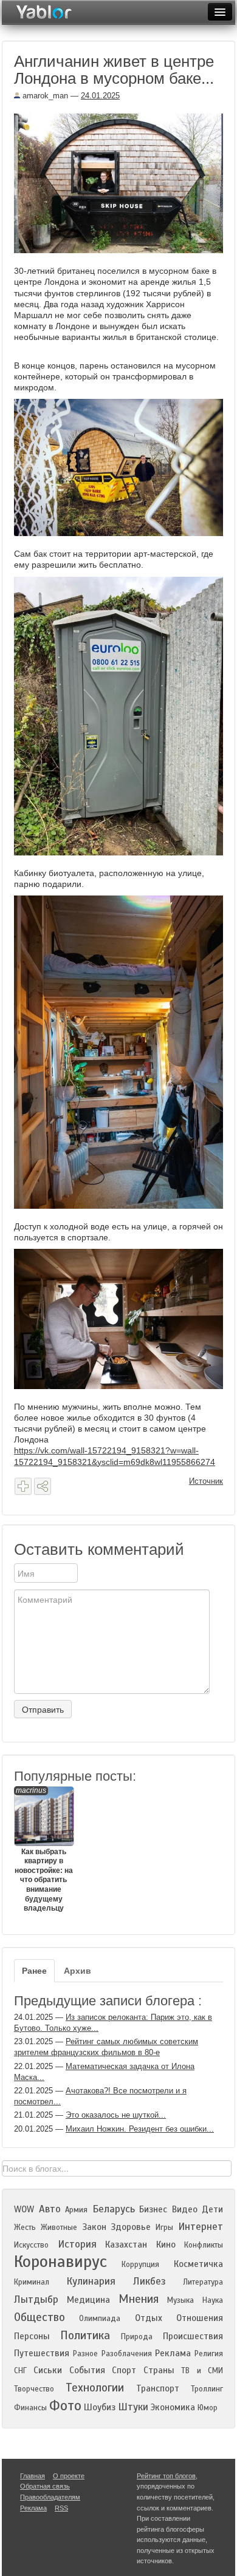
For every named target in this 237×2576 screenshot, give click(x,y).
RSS (61, 2508)
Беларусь (114, 2209)
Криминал (32, 2282)
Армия (76, 2210)
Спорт (124, 2370)
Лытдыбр (36, 2299)
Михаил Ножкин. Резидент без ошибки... (140, 2129)
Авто (50, 2209)
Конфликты (204, 2245)
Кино (166, 2245)
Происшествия (193, 2336)
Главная (33, 2476)
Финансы (30, 2408)
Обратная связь (45, 2486)
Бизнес (153, 2209)
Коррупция (140, 2265)
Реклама (173, 2353)
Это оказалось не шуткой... (116, 2115)
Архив (77, 1971)
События (87, 2370)
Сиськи (48, 2370)
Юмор (208, 2408)
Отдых (149, 2318)
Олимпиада (100, 2319)
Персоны (32, 2336)
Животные (59, 2228)
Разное (85, 2354)
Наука (213, 2300)
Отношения (200, 2318)
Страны (159, 2370)
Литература (203, 2282)
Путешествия (42, 2353)
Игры (164, 2228)
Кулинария (91, 2281)
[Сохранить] (23, 1486)
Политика (85, 2335)
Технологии (95, 2387)
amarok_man (44, 96)
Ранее (34, 1971)
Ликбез (149, 2281)
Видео (185, 2209)
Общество (39, 2317)
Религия (209, 2354)
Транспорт (158, 2388)
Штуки (133, 2407)
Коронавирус (60, 2262)
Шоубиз (100, 2407)
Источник (206, 1481)
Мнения (139, 2299)
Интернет (201, 2227)
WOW (24, 2209)
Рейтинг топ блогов (166, 2476)
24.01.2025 (100, 96)
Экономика (173, 2407)
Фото (65, 2406)
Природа (137, 2337)
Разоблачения (127, 2354)
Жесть (25, 2228)
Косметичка (198, 2264)
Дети (212, 2209)
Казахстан (126, 2245)
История (77, 2244)
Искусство (31, 2245)
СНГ (20, 2371)
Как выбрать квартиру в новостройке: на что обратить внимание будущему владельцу (44, 1850)
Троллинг (207, 2389)
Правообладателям (50, 2497)
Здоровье (131, 2227)
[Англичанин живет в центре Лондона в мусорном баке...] (123, 183)
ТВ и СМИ (202, 2371)
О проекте (69, 2476)
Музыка (180, 2300)
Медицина (88, 2300)
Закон (94, 2227)
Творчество (34, 2389)
